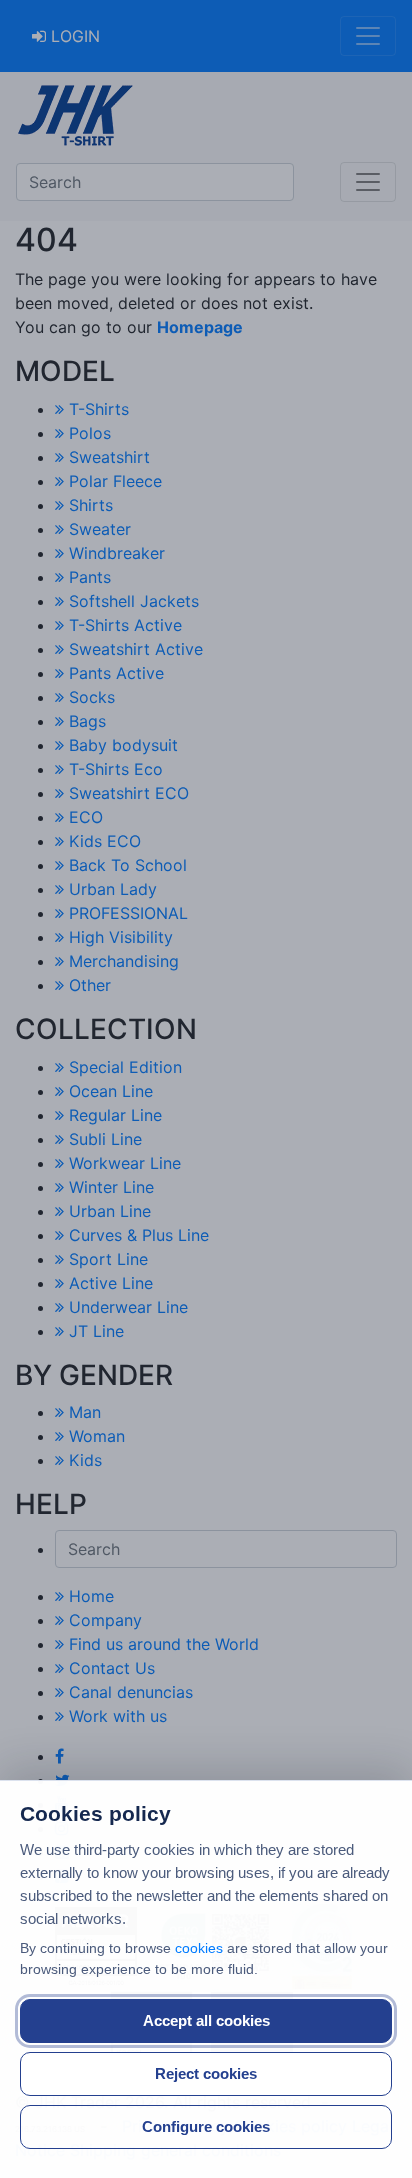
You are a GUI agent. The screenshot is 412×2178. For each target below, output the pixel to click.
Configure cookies (206, 2126)
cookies (199, 1948)
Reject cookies (206, 2073)
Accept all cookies (206, 2020)
